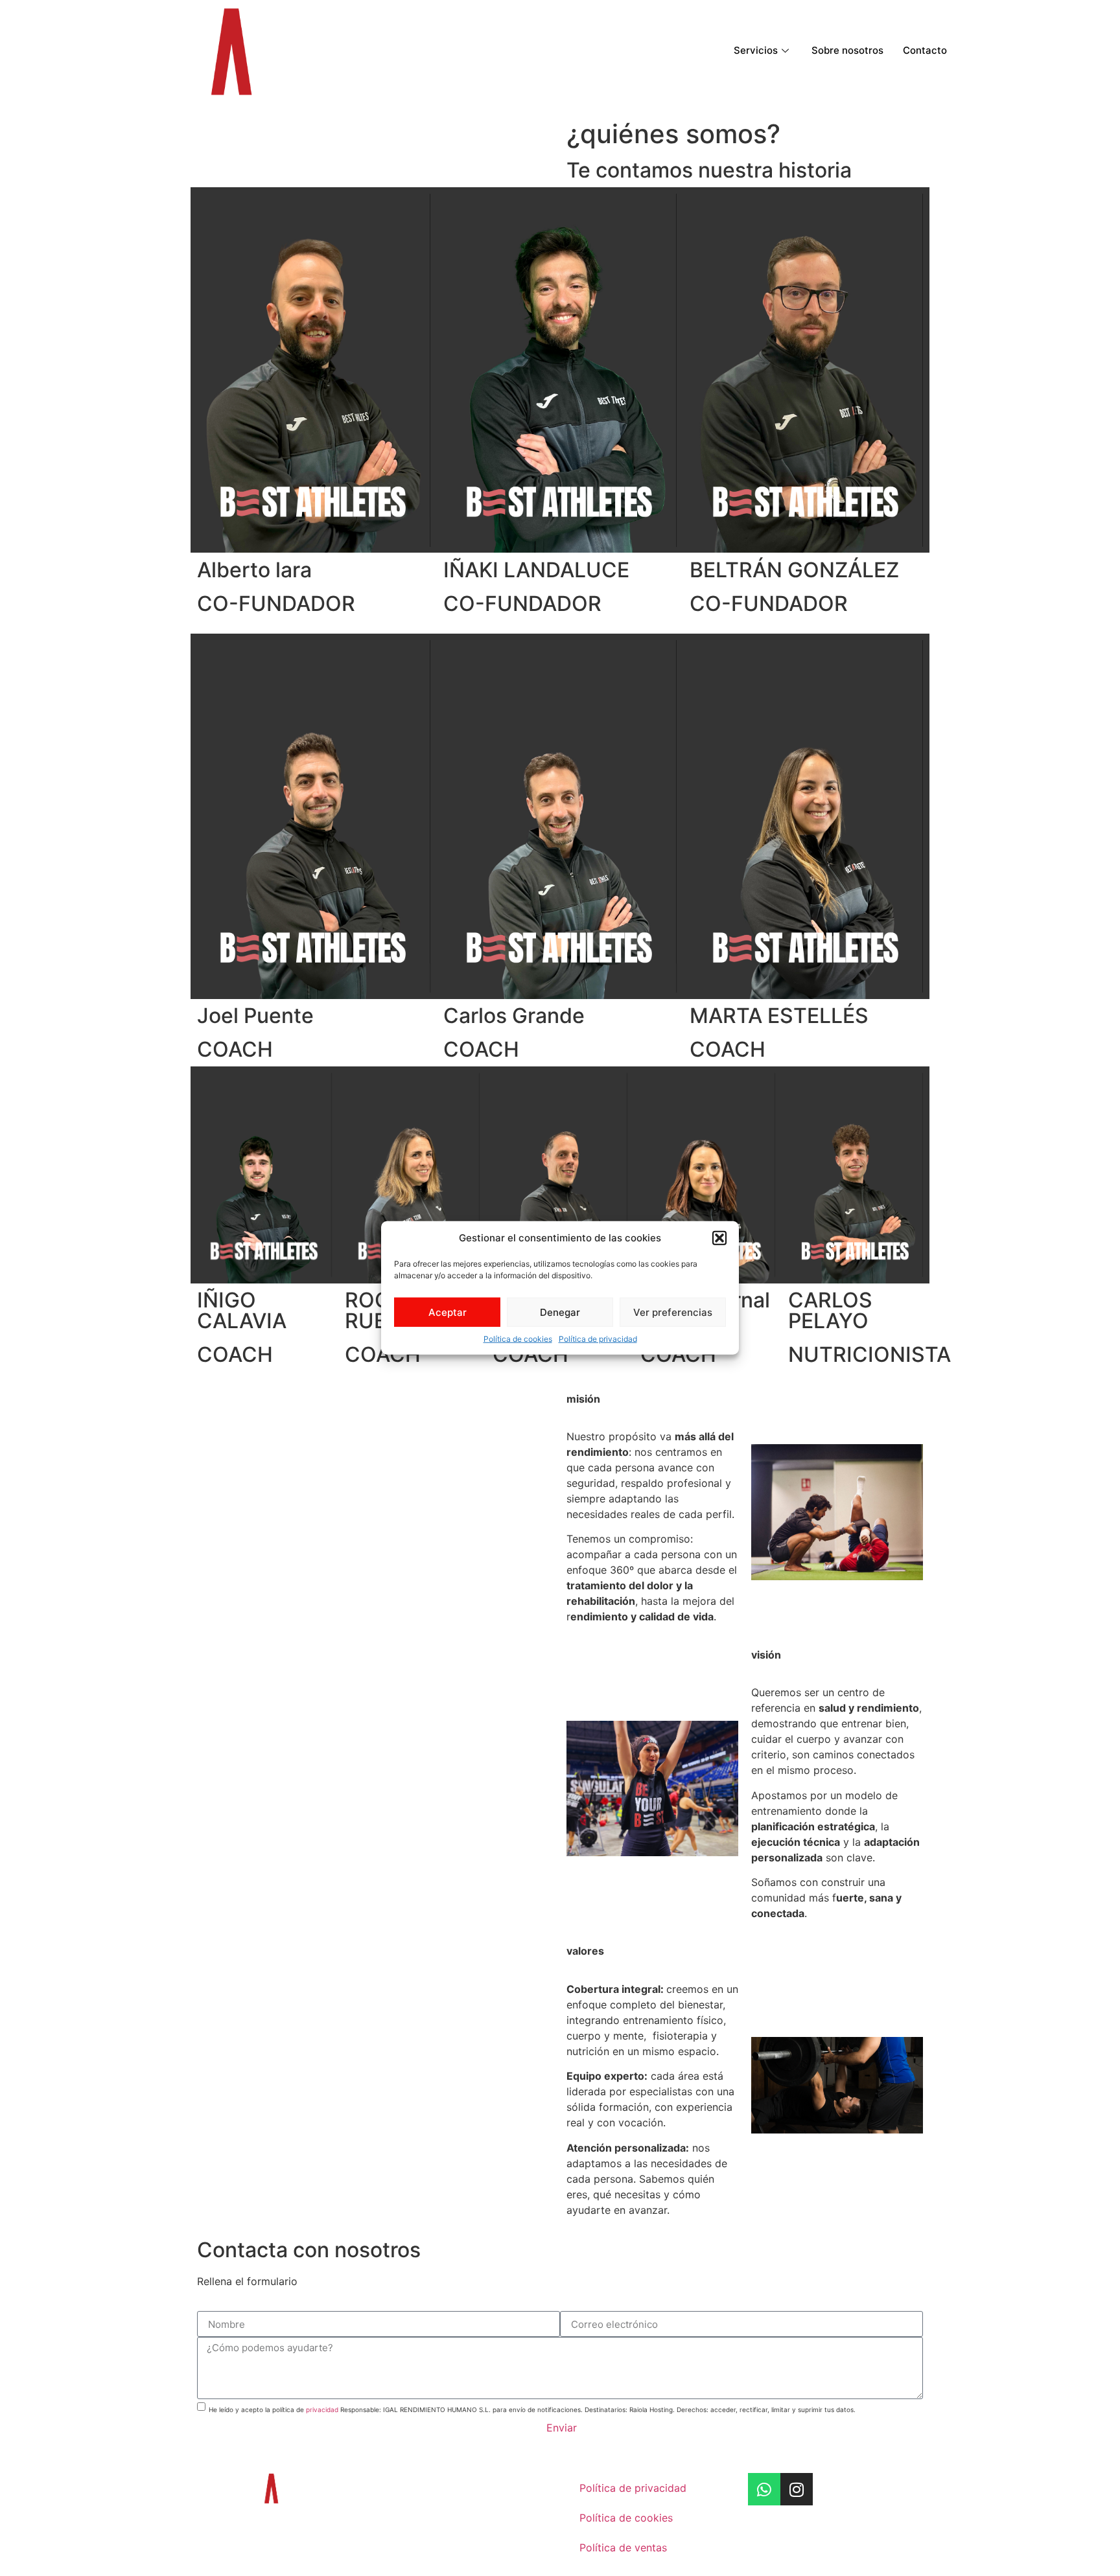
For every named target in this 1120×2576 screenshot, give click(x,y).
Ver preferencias (673, 1312)
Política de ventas (623, 2547)
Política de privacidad (598, 1339)
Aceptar (448, 1312)
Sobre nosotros (847, 50)
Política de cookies (518, 1339)
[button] (719, 1238)
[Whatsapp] (764, 2489)
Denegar (560, 1312)
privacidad (322, 2409)
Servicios (756, 50)
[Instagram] (797, 2489)
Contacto (925, 50)
